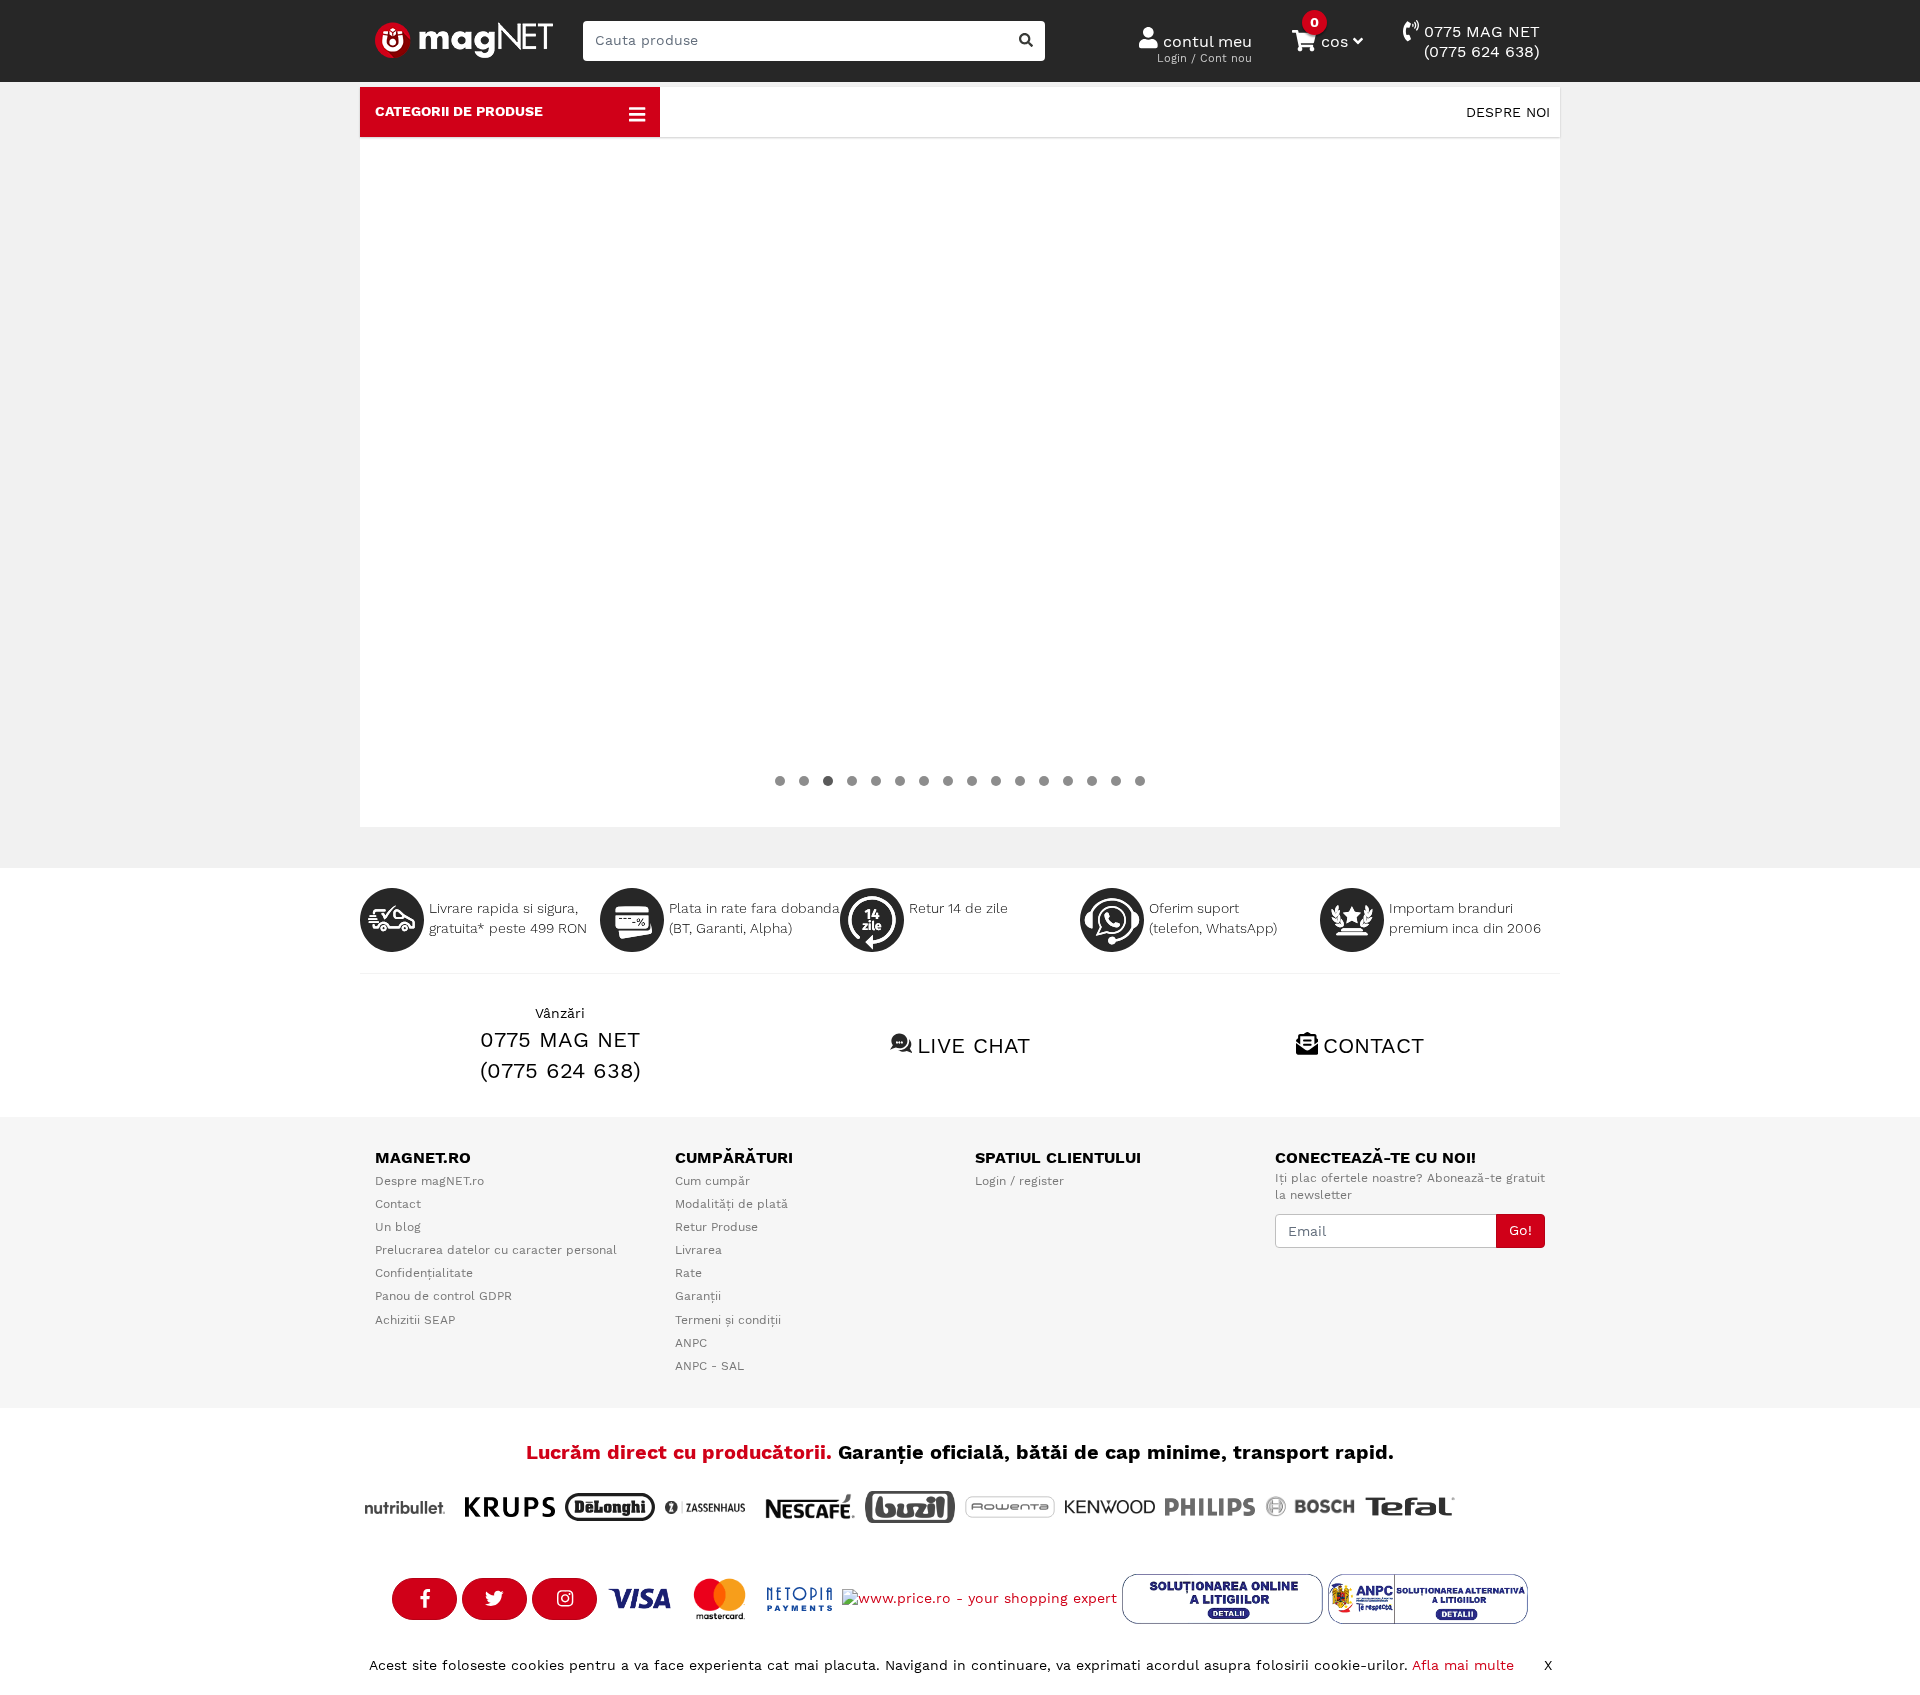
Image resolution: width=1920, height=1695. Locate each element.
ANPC (691, 1343)
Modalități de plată (731, 1204)
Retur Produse (716, 1227)
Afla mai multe (1463, 1665)
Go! (1520, 1230)
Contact (1373, 1045)
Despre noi (1508, 112)
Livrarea (698, 1250)
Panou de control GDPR (443, 1296)
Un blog (398, 1227)
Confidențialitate (424, 1273)
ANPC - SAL (709, 1366)
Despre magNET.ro (429, 1181)
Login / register (1019, 1181)
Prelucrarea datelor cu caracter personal (496, 1250)
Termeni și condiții (728, 1320)
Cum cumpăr (712, 1181)
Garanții (698, 1296)
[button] (780, 781)
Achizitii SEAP (415, 1320)
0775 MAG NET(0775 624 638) (1479, 41)
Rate (688, 1273)
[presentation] (401, 482)
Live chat (973, 1045)
